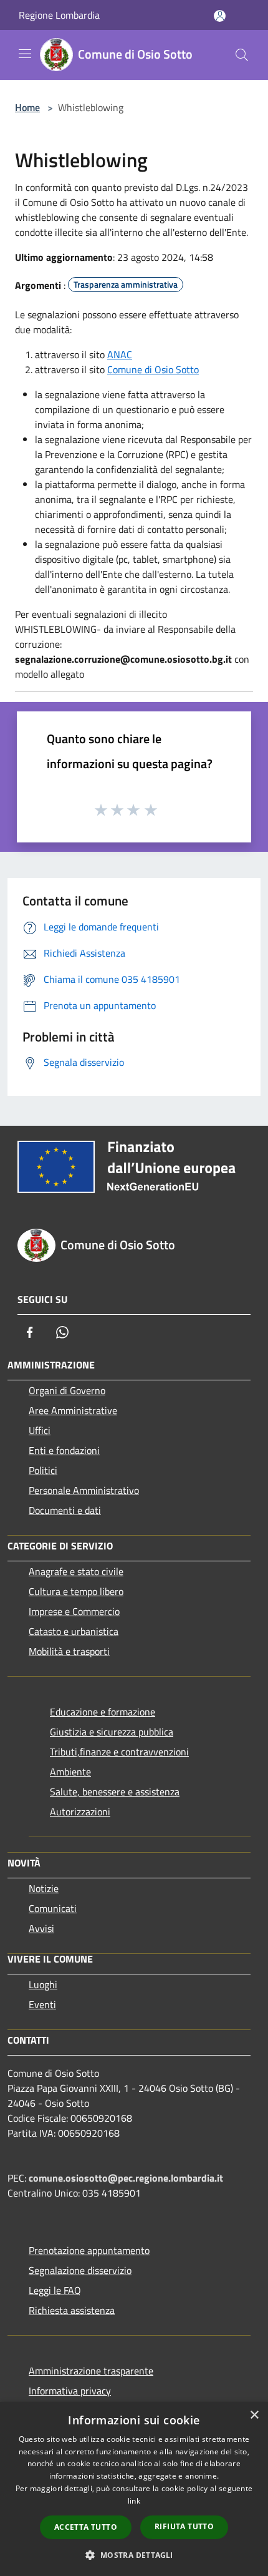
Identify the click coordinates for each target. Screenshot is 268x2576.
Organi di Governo (67, 1390)
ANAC (120, 354)
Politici (43, 1470)
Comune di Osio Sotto (153, 369)
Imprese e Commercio (74, 1611)
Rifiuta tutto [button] (184, 2526)
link (134, 2501)
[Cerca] (242, 55)
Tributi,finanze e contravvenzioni (119, 1752)
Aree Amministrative (73, 1410)
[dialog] (134, 2489)
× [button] (254, 2415)
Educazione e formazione (103, 1712)
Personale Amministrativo (84, 1490)
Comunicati (53, 1908)
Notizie (44, 1888)
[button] (134, 2555)
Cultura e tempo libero (76, 1591)
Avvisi (41, 1928)
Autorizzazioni (80, 1812)
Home (27, 107)
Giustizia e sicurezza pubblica (112, 1732)
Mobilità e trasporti (69, 1651)
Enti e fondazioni (64, 1450)
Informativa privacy (70, 2391)
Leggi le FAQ (55, 2290)
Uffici (40, 1430)
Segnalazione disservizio (80, 2270)
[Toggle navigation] (25, 54)
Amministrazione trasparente (91, 2371)
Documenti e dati (65, 1510)
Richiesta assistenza (72, 2310)
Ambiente (70, 1772)
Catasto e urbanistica (74, 1631)
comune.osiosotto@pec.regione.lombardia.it (126, 2178)
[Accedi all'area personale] (220, 16)
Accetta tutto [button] (86, 2527)
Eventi (42, 2004)
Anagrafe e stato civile (76, 1571)
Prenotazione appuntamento (89, 2250)
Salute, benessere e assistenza (115, 1792)
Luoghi (43, 1984)
